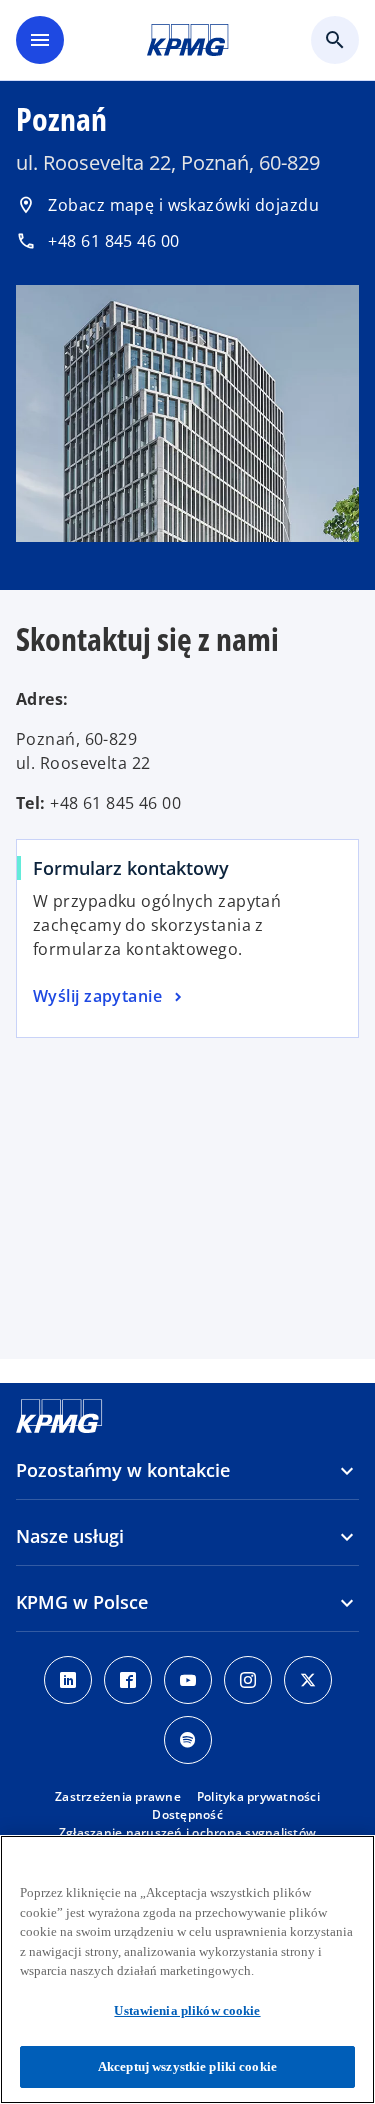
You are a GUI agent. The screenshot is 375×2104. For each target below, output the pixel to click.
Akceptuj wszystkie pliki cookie (187, 2066)
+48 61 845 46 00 (98, 241)
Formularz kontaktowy (131, 868)
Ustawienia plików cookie (187, 2010)
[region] (187, 1969)
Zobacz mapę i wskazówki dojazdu (167, 205)
